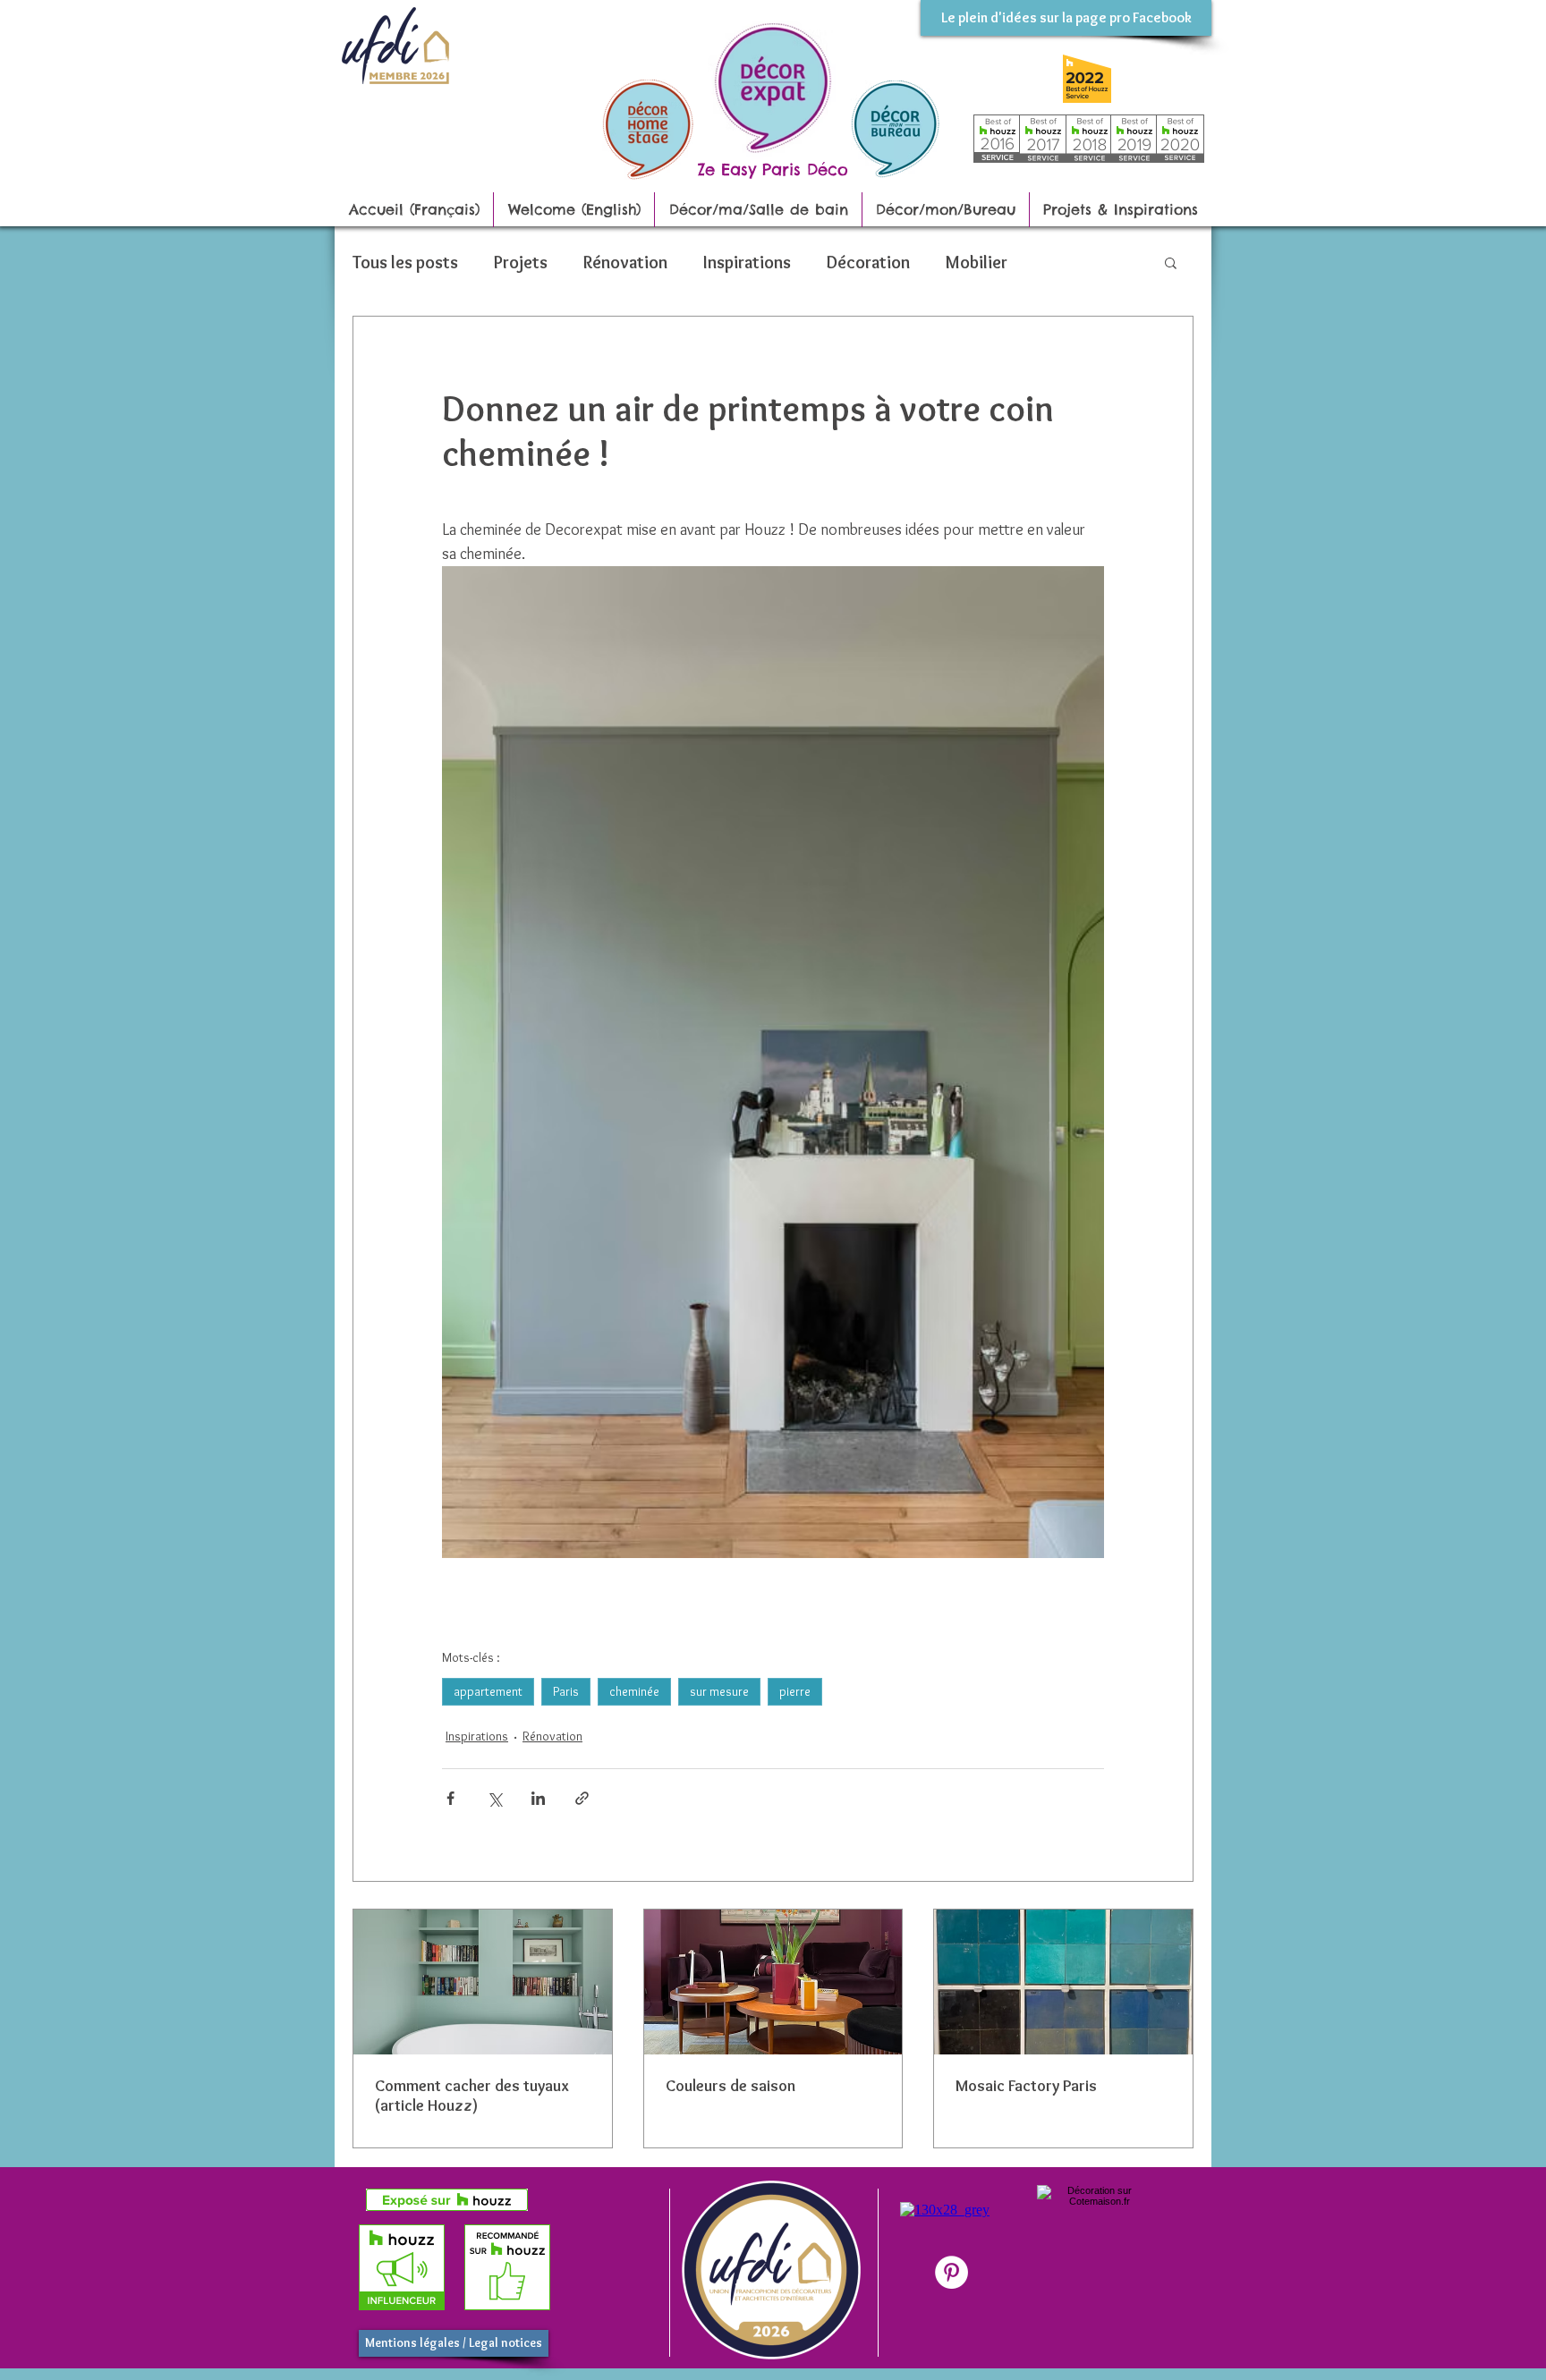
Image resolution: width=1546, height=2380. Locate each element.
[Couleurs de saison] (773, 1982)
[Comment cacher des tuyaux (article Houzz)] (483, 1982)
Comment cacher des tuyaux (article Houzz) (472, 2096)
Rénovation (625, 262)
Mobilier (977, 262)
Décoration (868, 262)
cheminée (634, 1691)
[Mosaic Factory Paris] (1063, 1982)
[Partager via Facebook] (450, 1798)
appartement (488, 1691)
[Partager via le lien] (582, 1798)
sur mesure (719, 1691)
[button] (1171, 262)
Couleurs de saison (731, 2086)
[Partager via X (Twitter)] (494, 1798)
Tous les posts (405, 262)
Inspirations (747, 262)
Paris (566, 1691)
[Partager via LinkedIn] (538, 1798)
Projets (521, 262)
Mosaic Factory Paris (1026, 2086)
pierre (795, 1691)
